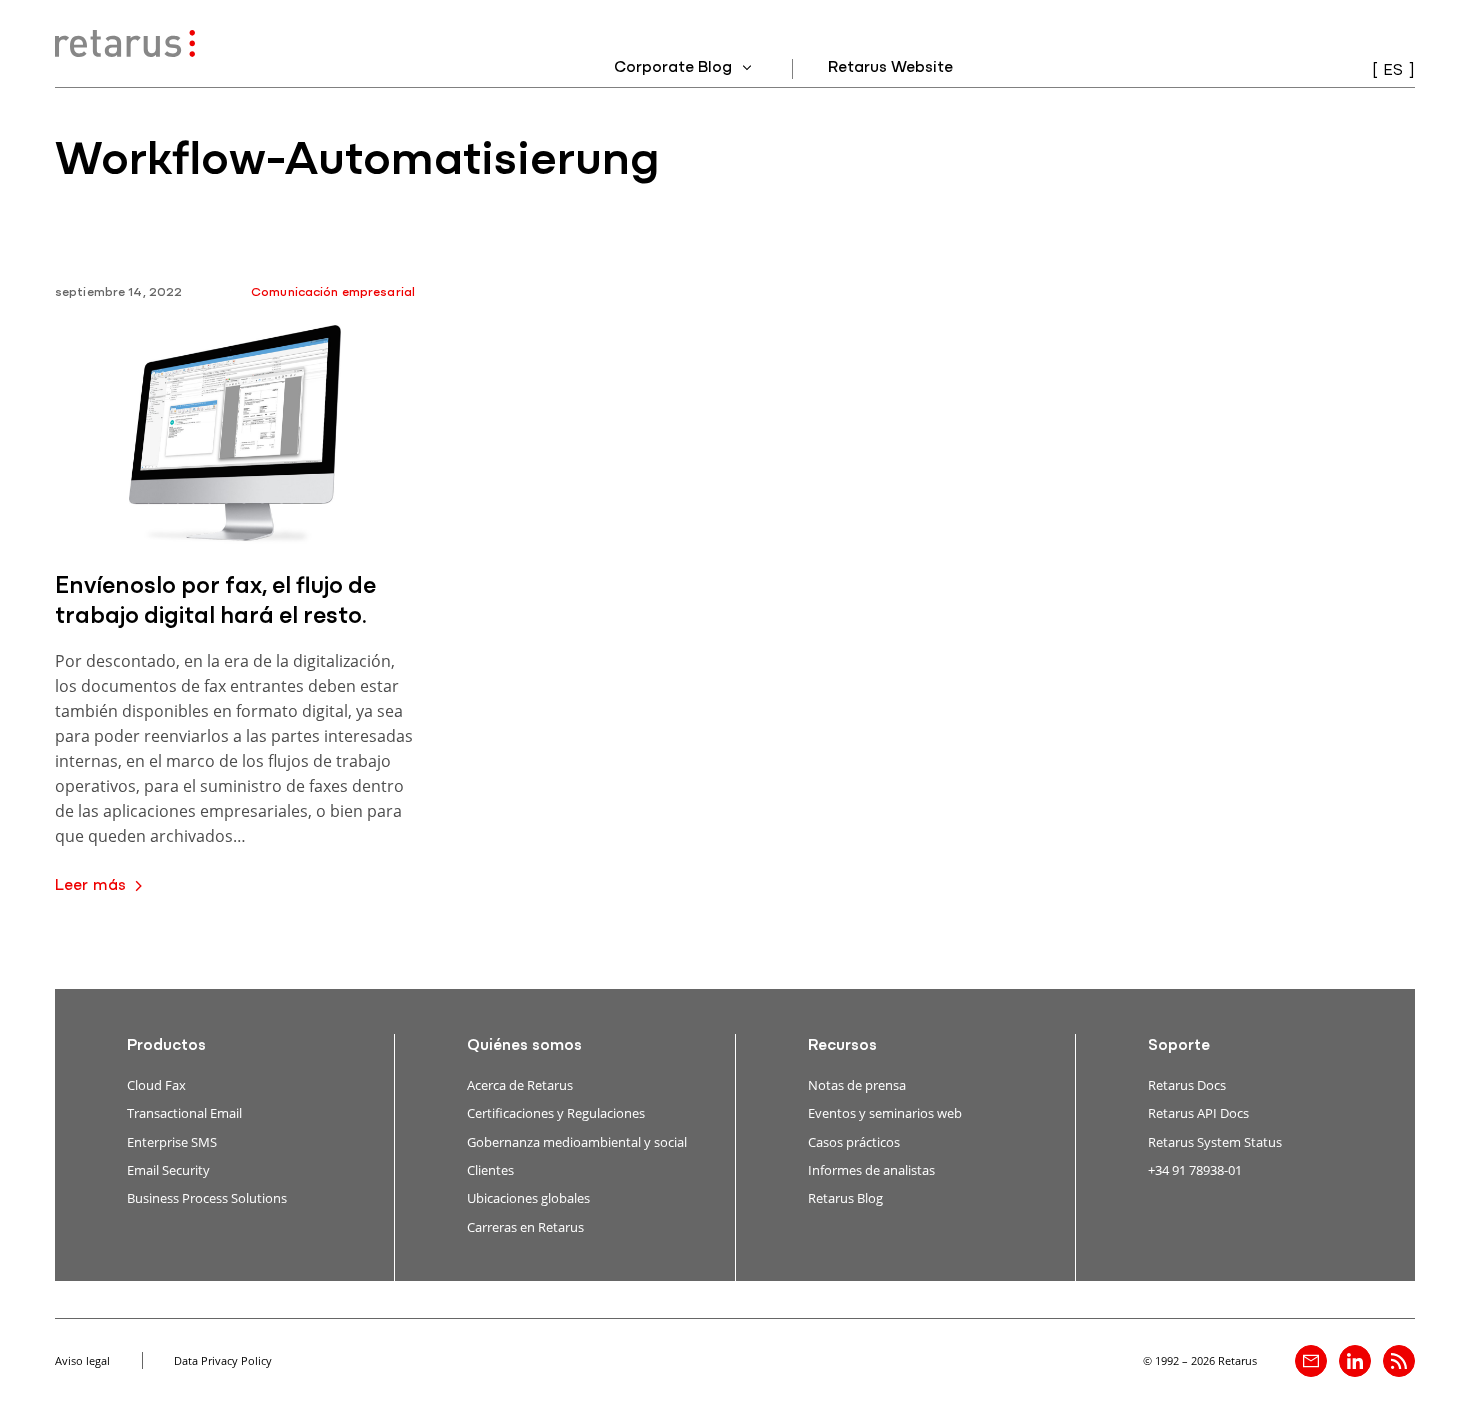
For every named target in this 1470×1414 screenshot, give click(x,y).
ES (1393, 71)
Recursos (842, 1046)
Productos (166, 1046)
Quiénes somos (524, 1046)
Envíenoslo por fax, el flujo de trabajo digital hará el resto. (215, 602)
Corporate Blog (675, 68)
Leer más (90, 886)
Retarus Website (890, 68)
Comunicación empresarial (333, 292)
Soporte (1179, 1046)
